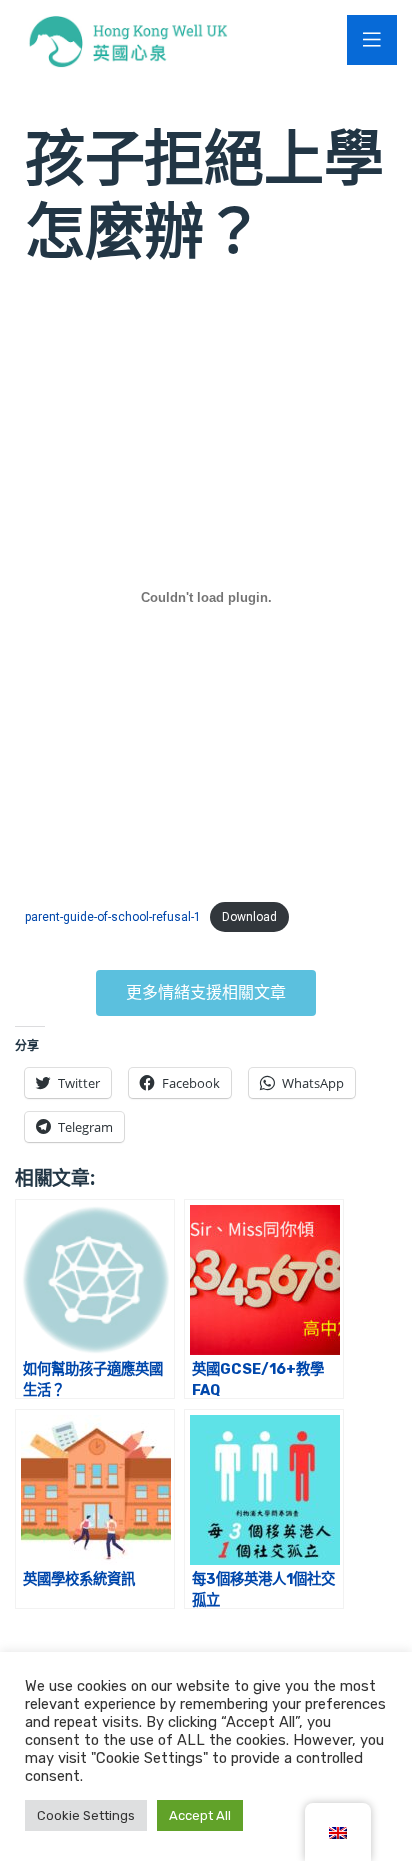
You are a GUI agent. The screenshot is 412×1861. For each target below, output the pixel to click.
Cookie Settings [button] (86, 1815)
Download (249, 917)
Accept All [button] (200, 1815)
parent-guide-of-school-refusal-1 (113, 917)
